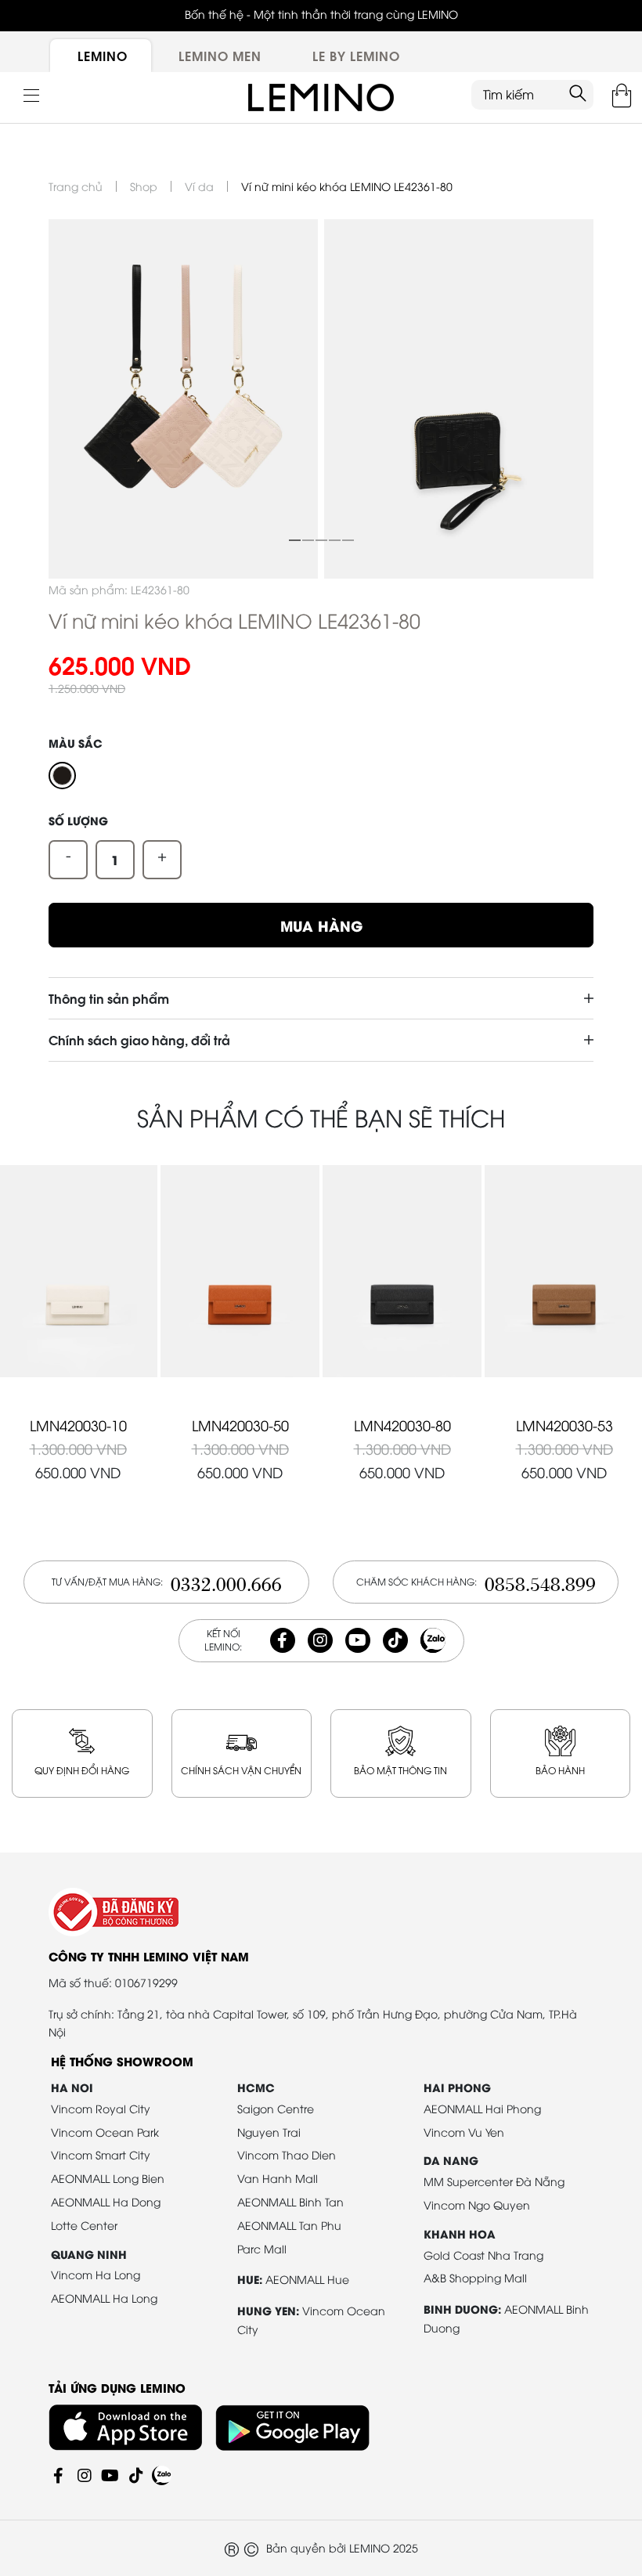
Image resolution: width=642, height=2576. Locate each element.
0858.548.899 (540, 1582)
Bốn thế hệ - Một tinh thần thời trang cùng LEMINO (321, 14)
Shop (144, 186)
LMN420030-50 (240, 1425)
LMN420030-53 (564, 1425)
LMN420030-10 (78, 1425)
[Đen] (62, 776)
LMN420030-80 (402, 1425)
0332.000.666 (226, 1582)
